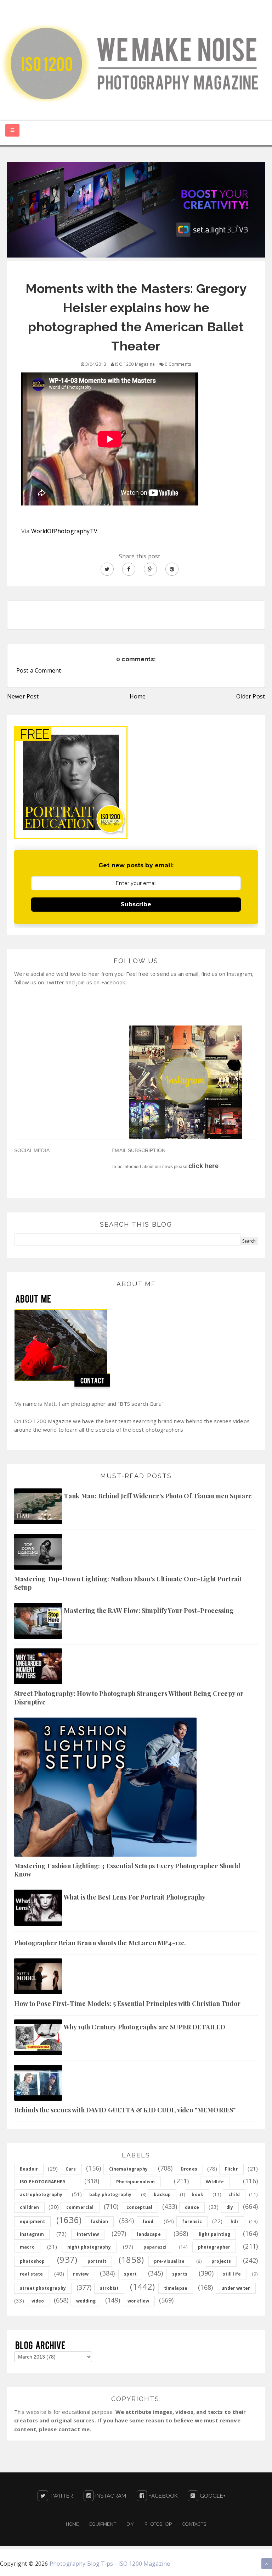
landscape (149, 2234)
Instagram (110, 2496)
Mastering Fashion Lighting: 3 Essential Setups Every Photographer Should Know (127, 1870)
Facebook (162, 2496)
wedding (86, 2301)
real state (32, 2274)
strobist (109, 2288)
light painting (214, 2234)
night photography (89, 2247)
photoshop (32, 2261)
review (81, 2274)
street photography (43, 2288)
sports (180, 2274)
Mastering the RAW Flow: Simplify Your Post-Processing (149, 1610)
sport (130, 2274)
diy (230, 2207)
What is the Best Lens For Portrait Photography (135, 1897)
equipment (32, 2221)
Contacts (194, 2524)
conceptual (140, 2207)
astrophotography (41, 2194)
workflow (138, 2301)
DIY (130, 2524)
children (29, 2207)
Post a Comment (39, 670)
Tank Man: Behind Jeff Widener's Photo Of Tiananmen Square (158, 1496)
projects (221, 2261)
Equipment (103, 2524)
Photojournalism (135, 2182)
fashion (99, 2221)
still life (232, 2274)
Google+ (212, 2496)
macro (27, 2247)
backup (162, 2194)
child (234, 2194)
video (38, 2301)
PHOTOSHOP (158, 2524)
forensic (192, 2221)
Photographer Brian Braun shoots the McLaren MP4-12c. (100, 1943)
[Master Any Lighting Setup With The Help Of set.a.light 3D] (136, 209)
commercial (80, 2207)
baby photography (110, 2194)
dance (192, 2207)
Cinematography (128, 2169)
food (148, 2221)
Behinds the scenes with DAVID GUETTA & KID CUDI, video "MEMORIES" (125, 2110)
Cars (71, 2169)
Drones (189, 2169)
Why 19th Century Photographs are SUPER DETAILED (145, 2027)
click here (203, 1166)
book (197, 2194)
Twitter (61, 2496)
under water (236, 2288)
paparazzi (155, 2247)
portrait (97, 2261)
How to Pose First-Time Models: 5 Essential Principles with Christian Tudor (127, 2003)
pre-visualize (169, 2261)
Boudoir (29, 2169)
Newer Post (23, 696)
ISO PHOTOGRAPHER (43, 2182)
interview (88, 2234)
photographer (214, 2247)
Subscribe (136, 904)
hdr (234, 2221)
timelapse (176, 2288)
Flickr (231, 2169)
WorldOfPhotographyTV (64, 531)
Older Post (251, 696)
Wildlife (215, 2182)
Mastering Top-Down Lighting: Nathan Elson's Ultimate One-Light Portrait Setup (128, 1583)
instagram (32, 2234)
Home (138, 696)
